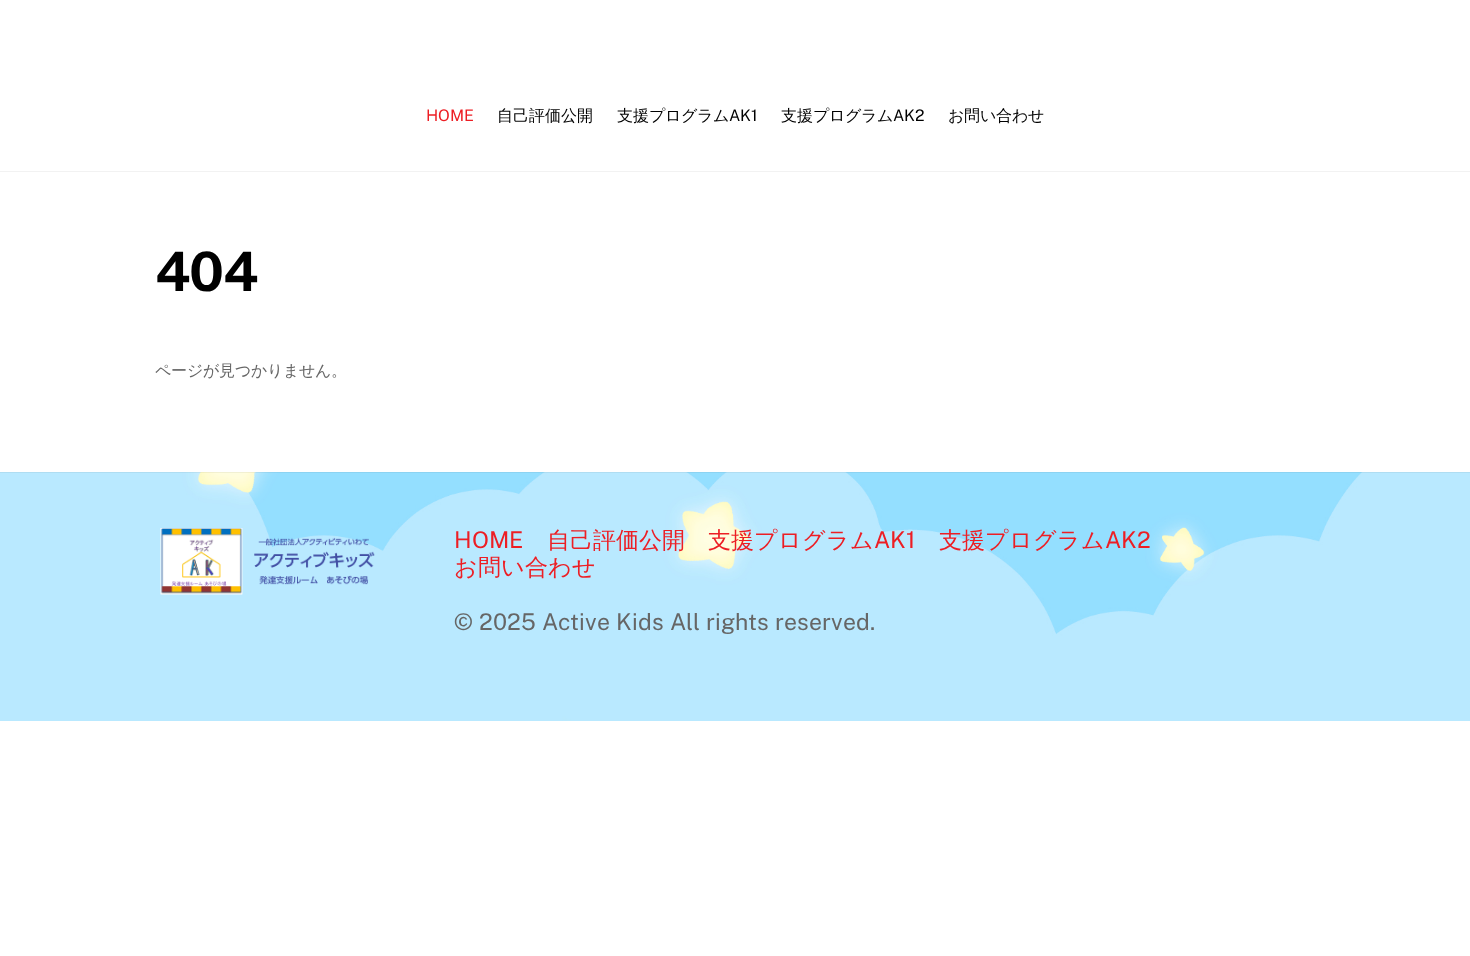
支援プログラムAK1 (687, 115)
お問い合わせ (996, 115)
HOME (450, 115)
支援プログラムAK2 (853, 115)
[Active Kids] (286, 586)
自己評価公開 (545, 115)
